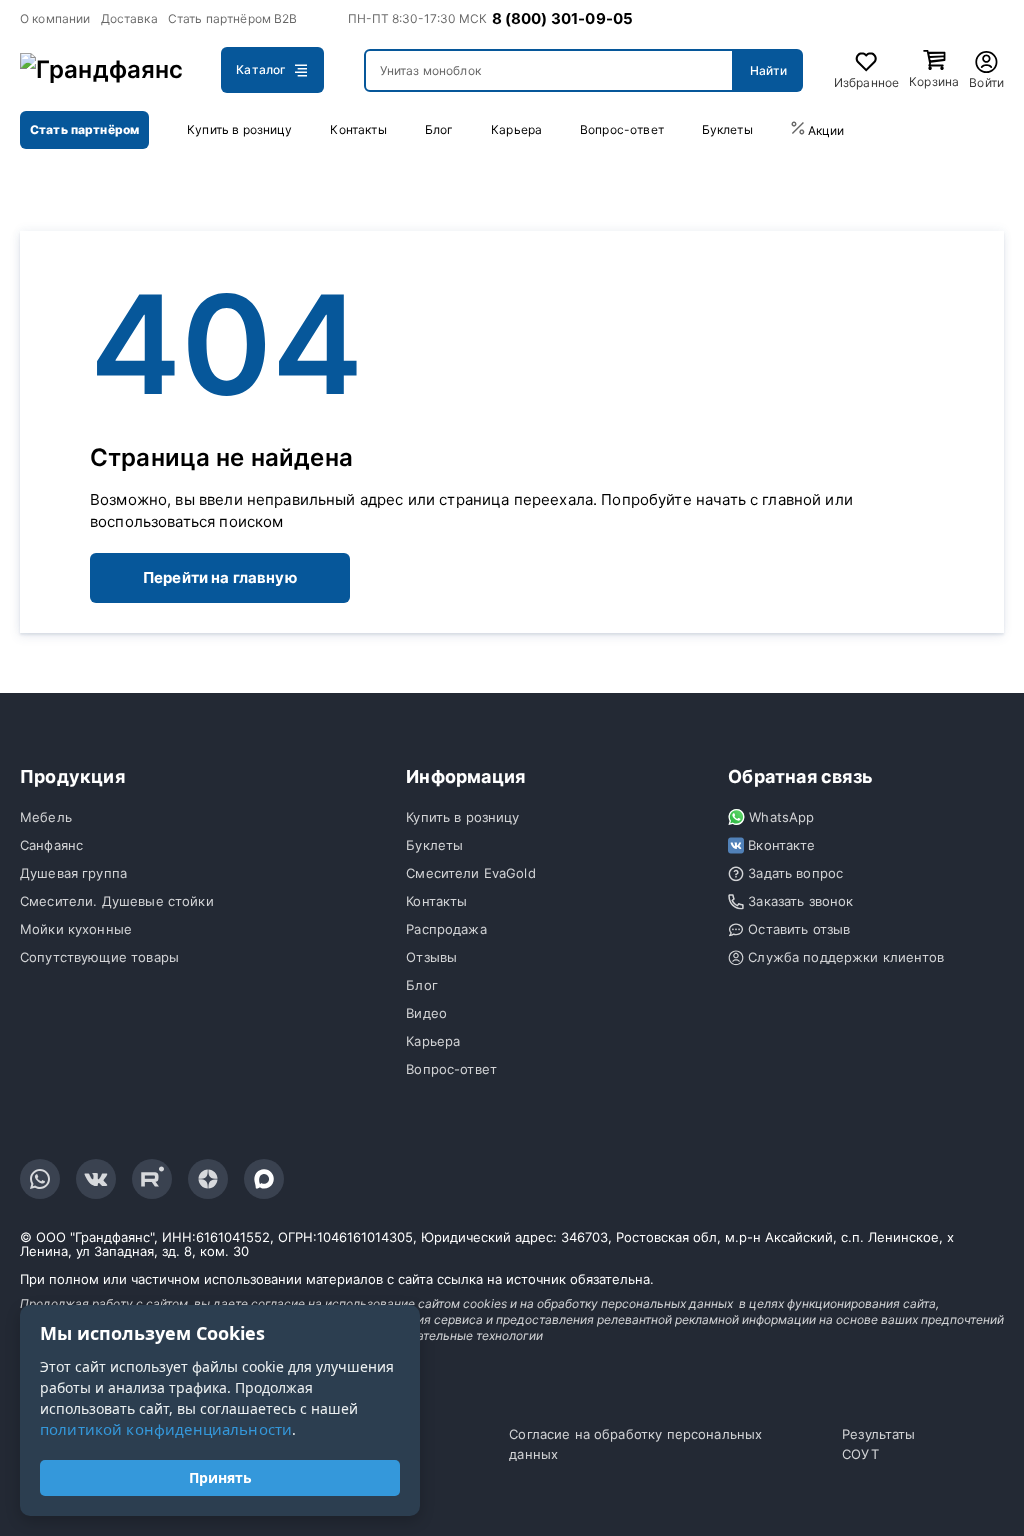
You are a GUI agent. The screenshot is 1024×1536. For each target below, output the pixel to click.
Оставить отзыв (799, 929)
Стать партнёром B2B (233, 18)
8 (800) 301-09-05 (563, 18)
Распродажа (446, 929)
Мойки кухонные (76, 929)
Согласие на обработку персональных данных (635, 1444)
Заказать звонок (800, 901)
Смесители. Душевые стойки (117, 901)
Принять (220, 1477)
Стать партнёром (84, 129)
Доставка (129, 18)
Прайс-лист (952, 129)
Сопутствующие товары (99, 957)
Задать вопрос (795, 873)
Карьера (516, 129)
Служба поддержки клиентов (846, 957)
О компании (55, 18)
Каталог (261, 69)
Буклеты (727, 129)
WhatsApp (781, 817)
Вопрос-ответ (622, 129)
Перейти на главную (220, 577)
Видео (426, 1013)
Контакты (358, 129)
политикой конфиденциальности (166, 1429)
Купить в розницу (239, 129)
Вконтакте (781, 845)
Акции (825, 130)
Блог (439, 129)
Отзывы (431, 957)
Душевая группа (73, 873)
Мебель (46, 817)
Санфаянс (51, 845)
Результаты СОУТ (879, 1444)
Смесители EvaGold (471, 873)
